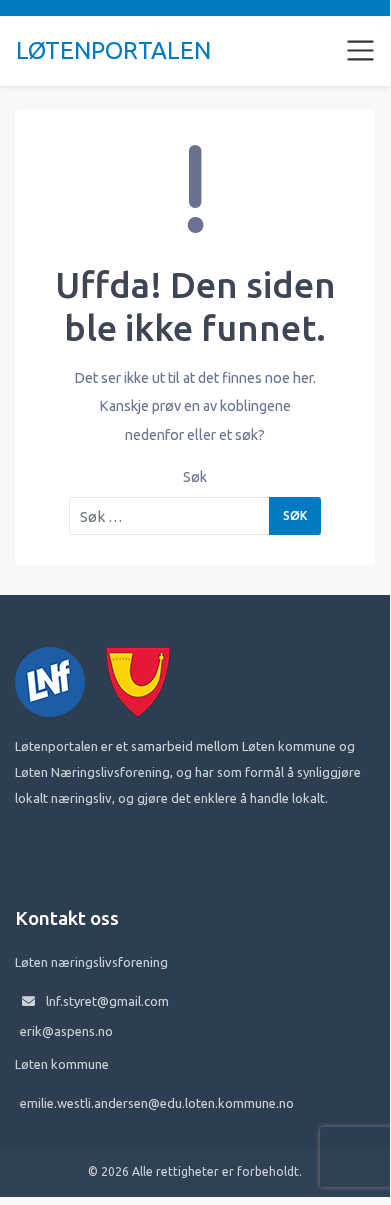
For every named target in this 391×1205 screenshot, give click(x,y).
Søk (195, 477)
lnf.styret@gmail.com (107, 1001)
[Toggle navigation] (361, 51)
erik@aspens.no (66, 1031)
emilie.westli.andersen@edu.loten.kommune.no (157, 1103)
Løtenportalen (113, 50)
